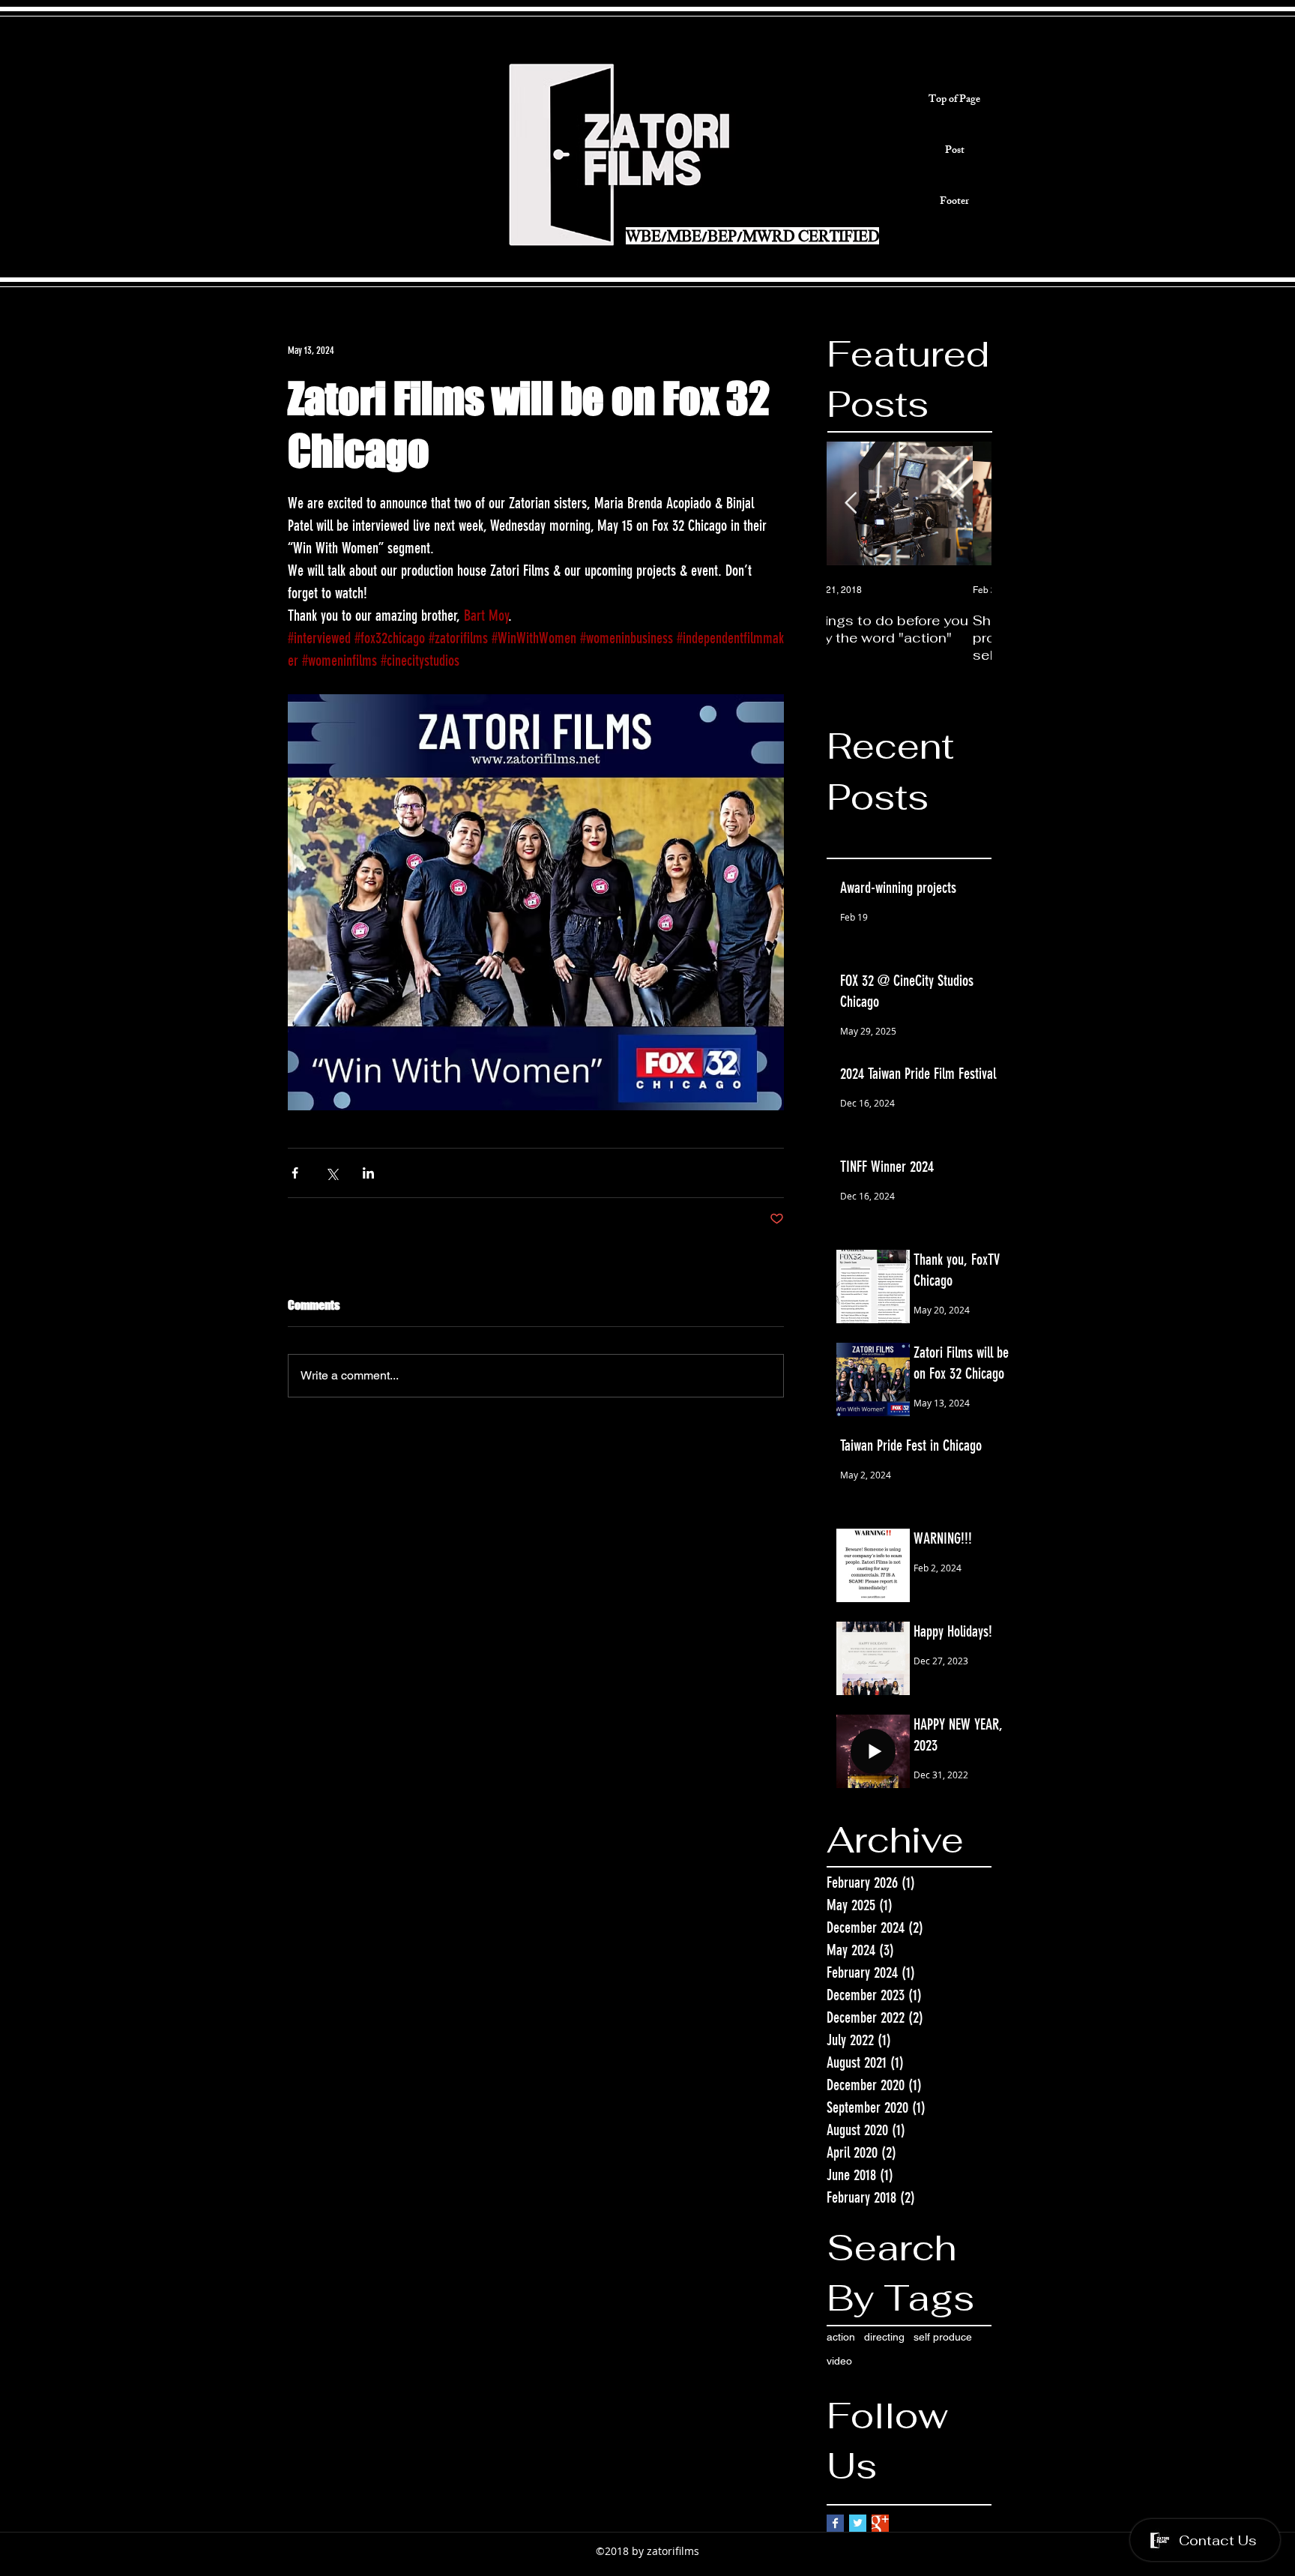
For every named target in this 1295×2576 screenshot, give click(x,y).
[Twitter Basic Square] (858, 2523)
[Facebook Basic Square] (835, 2523)
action (841, 2337)
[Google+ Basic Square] (880, 2523)
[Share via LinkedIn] (368, 1173)
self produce (943, 2337)
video (839, 2361)
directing (884, 2337)
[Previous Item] (851, 504)
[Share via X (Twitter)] (332, 1173)
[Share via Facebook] (295, 1173)
